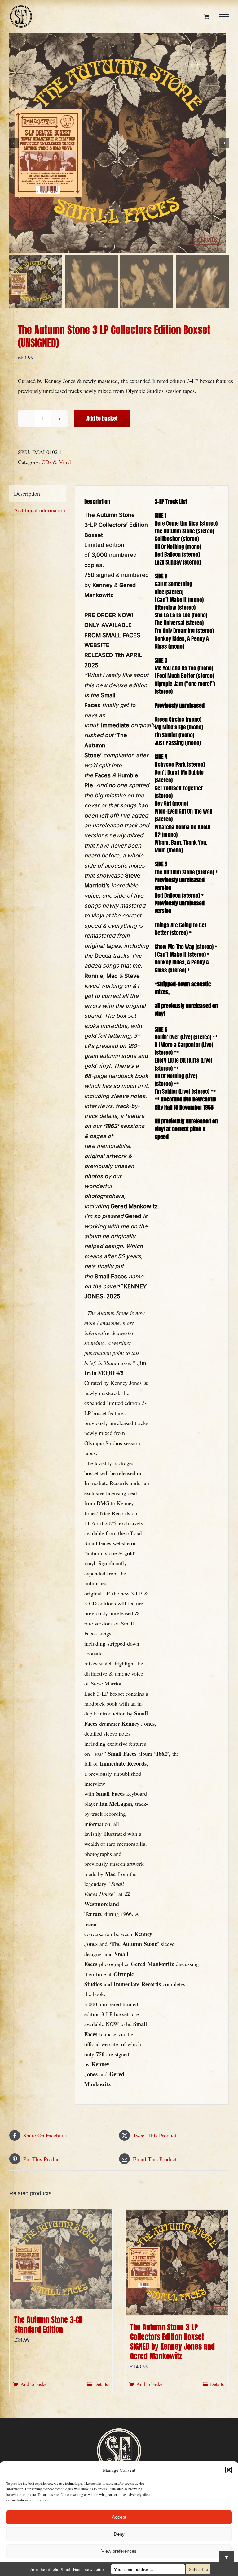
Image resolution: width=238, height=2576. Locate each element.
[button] (229, 2470)
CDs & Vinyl (56, 462)
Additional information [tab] (40, 510)
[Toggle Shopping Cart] (207, 17)
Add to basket (102, 418)
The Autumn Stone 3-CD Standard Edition (48, 2325)
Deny (119, 2534)
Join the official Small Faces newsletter (67, 2569)
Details (101, 2384)
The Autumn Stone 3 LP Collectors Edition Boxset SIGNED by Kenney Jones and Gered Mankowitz (172, 2342)
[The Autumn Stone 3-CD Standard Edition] (61, 2259)
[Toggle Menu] (224, 17)
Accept (119, 2517)
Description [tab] (27, 493)
